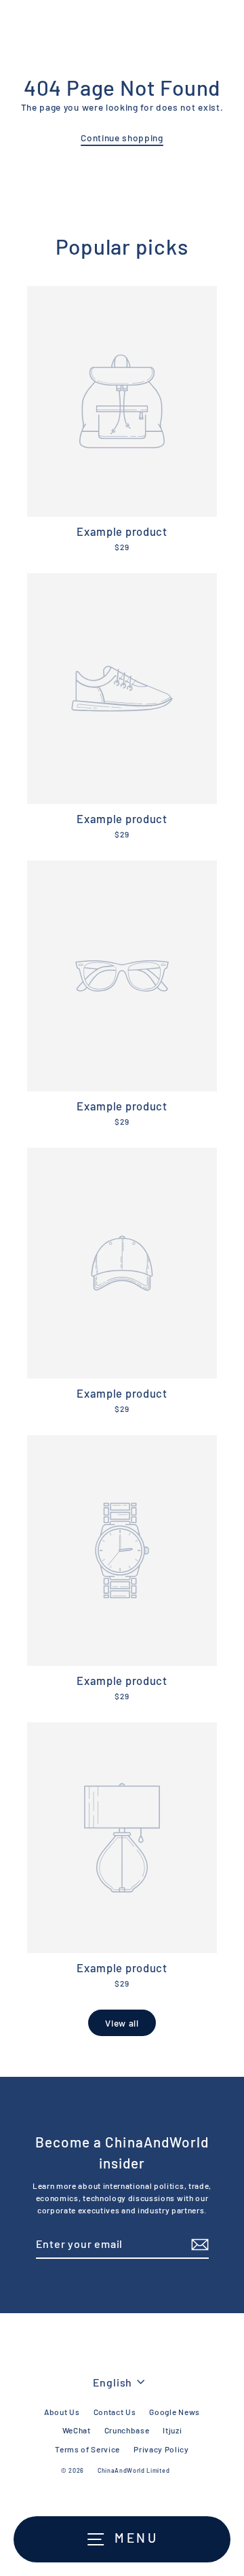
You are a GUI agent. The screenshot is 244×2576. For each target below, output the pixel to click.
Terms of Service (87, 2449)
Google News (174, 2412)
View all (122, 2023)
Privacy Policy (161, 2449)
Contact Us (115, 2412)
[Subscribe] (198, 2245)
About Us (62, 2412)
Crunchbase (127, 2430)
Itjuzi (172, 2430)
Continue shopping (122, 138)
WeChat (77, 2430)
